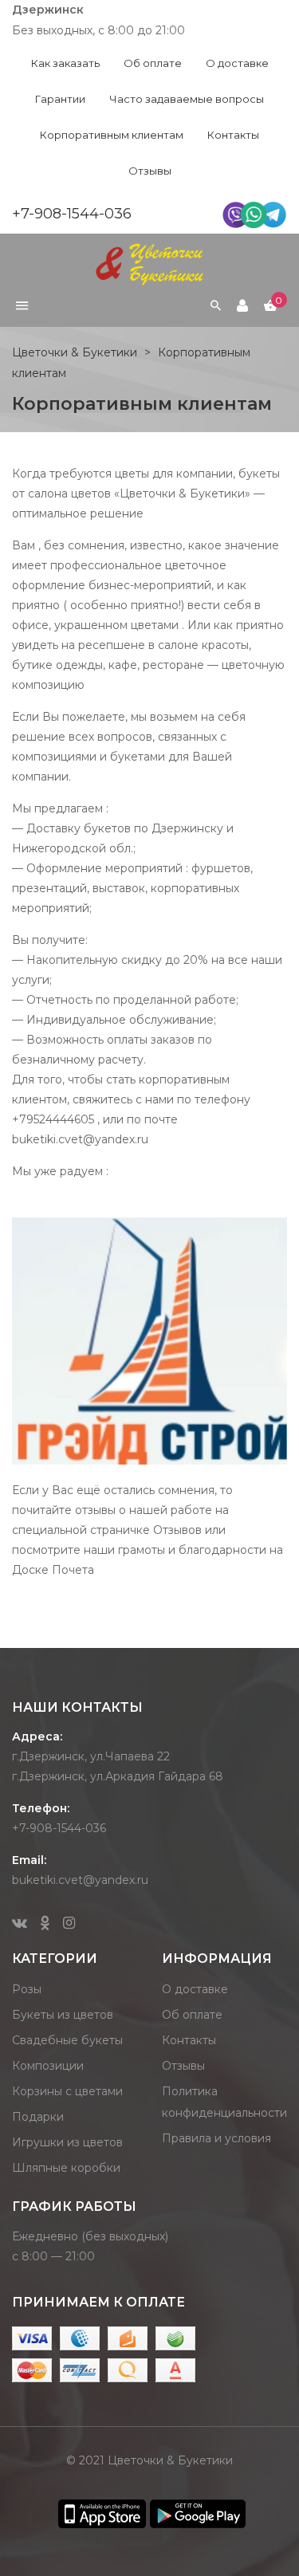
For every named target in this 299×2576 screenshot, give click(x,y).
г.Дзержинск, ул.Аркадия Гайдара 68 (118, 1776)
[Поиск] (216, 306)
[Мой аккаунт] (242, 306)
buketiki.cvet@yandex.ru (80, 1880)
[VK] (20, 1924)
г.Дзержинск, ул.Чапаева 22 (91, 1756)
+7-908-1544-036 (72, 214)
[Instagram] (69, 1924)
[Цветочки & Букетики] (149, 263)
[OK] (45, 1924)
